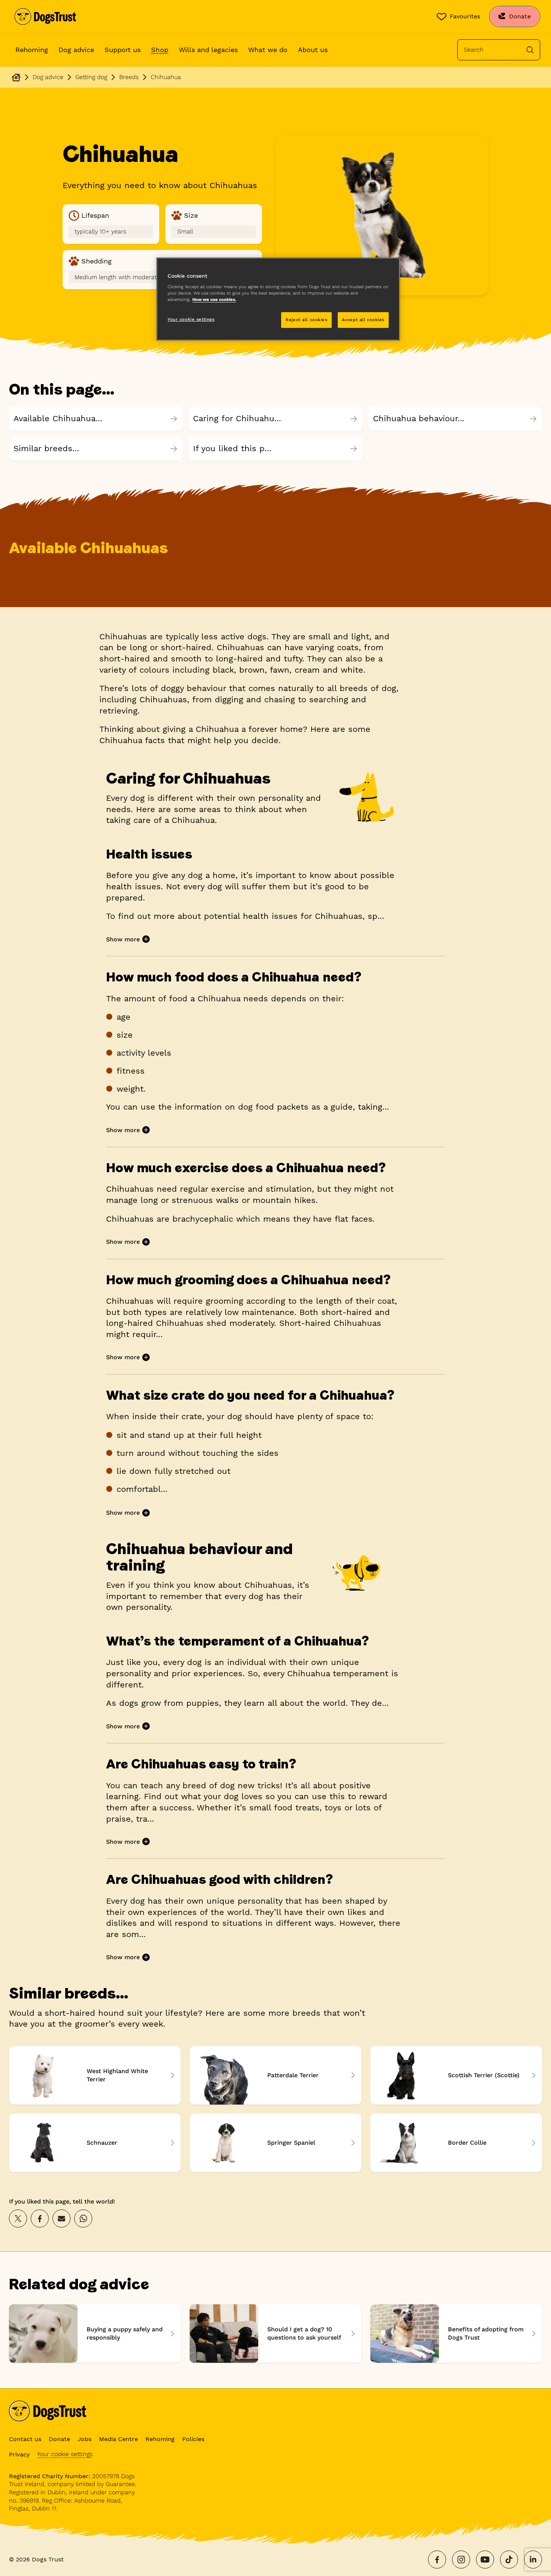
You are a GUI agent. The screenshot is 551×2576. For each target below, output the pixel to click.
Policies (193, 2439)
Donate (59, 2439)
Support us (123, 50)
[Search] (530, 50)
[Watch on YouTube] (485, 2560)
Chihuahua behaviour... (419, 418)
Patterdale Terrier (275, 2075)
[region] (278, 299)
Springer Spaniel (275, 2143)
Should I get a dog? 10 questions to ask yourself (275, 2334)
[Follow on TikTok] (509, 2560)
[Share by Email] (61, 2218)
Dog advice (76, 50)
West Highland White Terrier (95, 2075)
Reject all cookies (306, 320)
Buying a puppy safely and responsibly (95, 2334)
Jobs (85, 2439)
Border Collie (456, 2143)
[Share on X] (18, 2218)
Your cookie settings (65, 2454)
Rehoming (32, 50)
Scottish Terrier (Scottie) (456, 2075)
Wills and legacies (208, 50)
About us (313, 50)
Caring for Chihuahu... (237, 418)
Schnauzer (95, 2143)
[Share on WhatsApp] (83, 2218)
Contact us (25, 2439)
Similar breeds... (46, 448)
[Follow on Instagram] (461, 2560)
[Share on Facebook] (40, 2218)
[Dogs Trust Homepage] (16, 77)
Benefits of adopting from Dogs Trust (456, 2334)
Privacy (19, 2454)
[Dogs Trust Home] (45, 16)
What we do (268, 50)
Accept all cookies (363, 320)
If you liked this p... (232, 448)
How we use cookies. (214, 299)
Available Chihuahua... (58, 418)
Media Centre (118, 2439)
